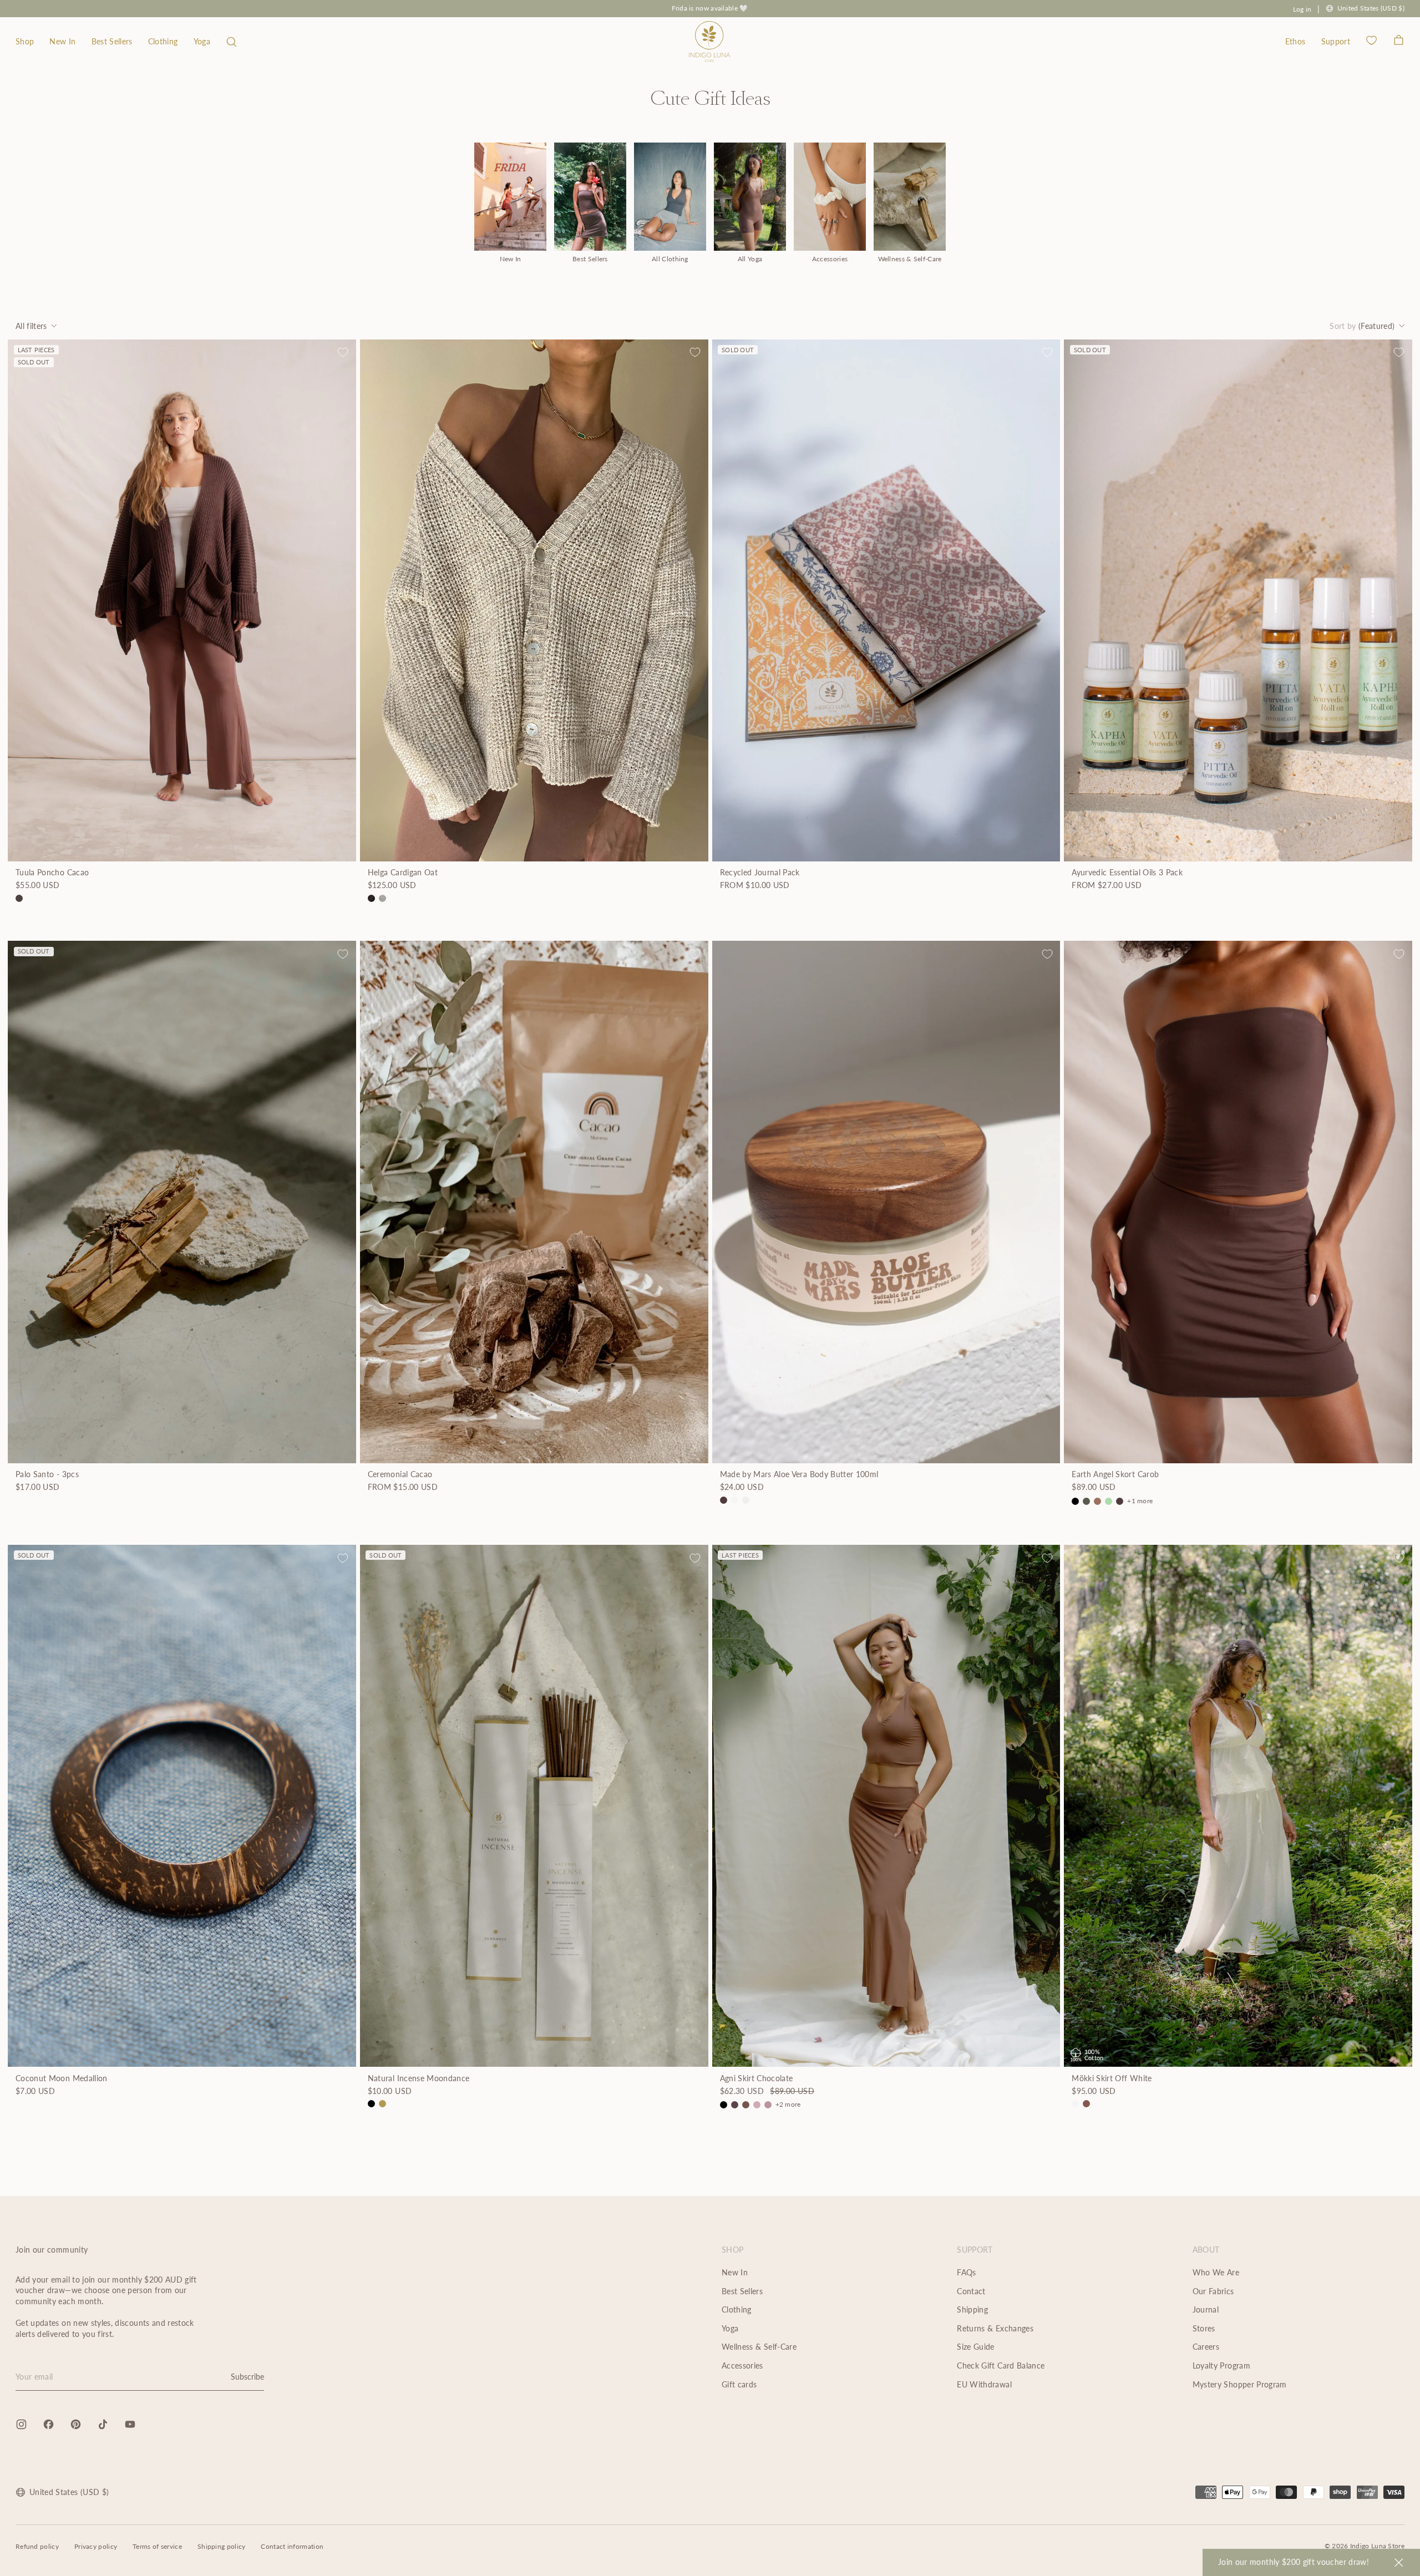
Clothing (163, 41)
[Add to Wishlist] (343, 352)
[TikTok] (103, 2424)
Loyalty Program (1221, 2365)
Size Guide (976, 2347)
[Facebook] (49, 2424)
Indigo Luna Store (1377, 2546)
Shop (25, 41)
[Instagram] (21, 2424)
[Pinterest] (76, 2424)
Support (1336, 41)
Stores (1204, 2328)
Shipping (972, 2309)
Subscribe (247, 2377)
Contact (971, 2291)
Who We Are (1216, 2272)
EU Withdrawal (984, 2384)
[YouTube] (130, 2424)
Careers (1206, 2347)
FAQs (966, 2272)
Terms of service (157, 2546)
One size (886, 1478)
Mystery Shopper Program (1240, 2384)
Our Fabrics (1213, 2291)
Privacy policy (96, 2546)
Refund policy (37, 2546)
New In (62, 41)
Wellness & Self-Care (759, 2347)
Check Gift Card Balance (1001, 2365)
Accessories (742, 2365)
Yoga (202, 41)
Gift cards (739, 2384)
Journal (1206, 2309)
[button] (232, 42)
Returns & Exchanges (995, 2328)
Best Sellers (112, 41)
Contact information (292, 2546)
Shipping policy (222, 2546)
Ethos (1295, 41)
